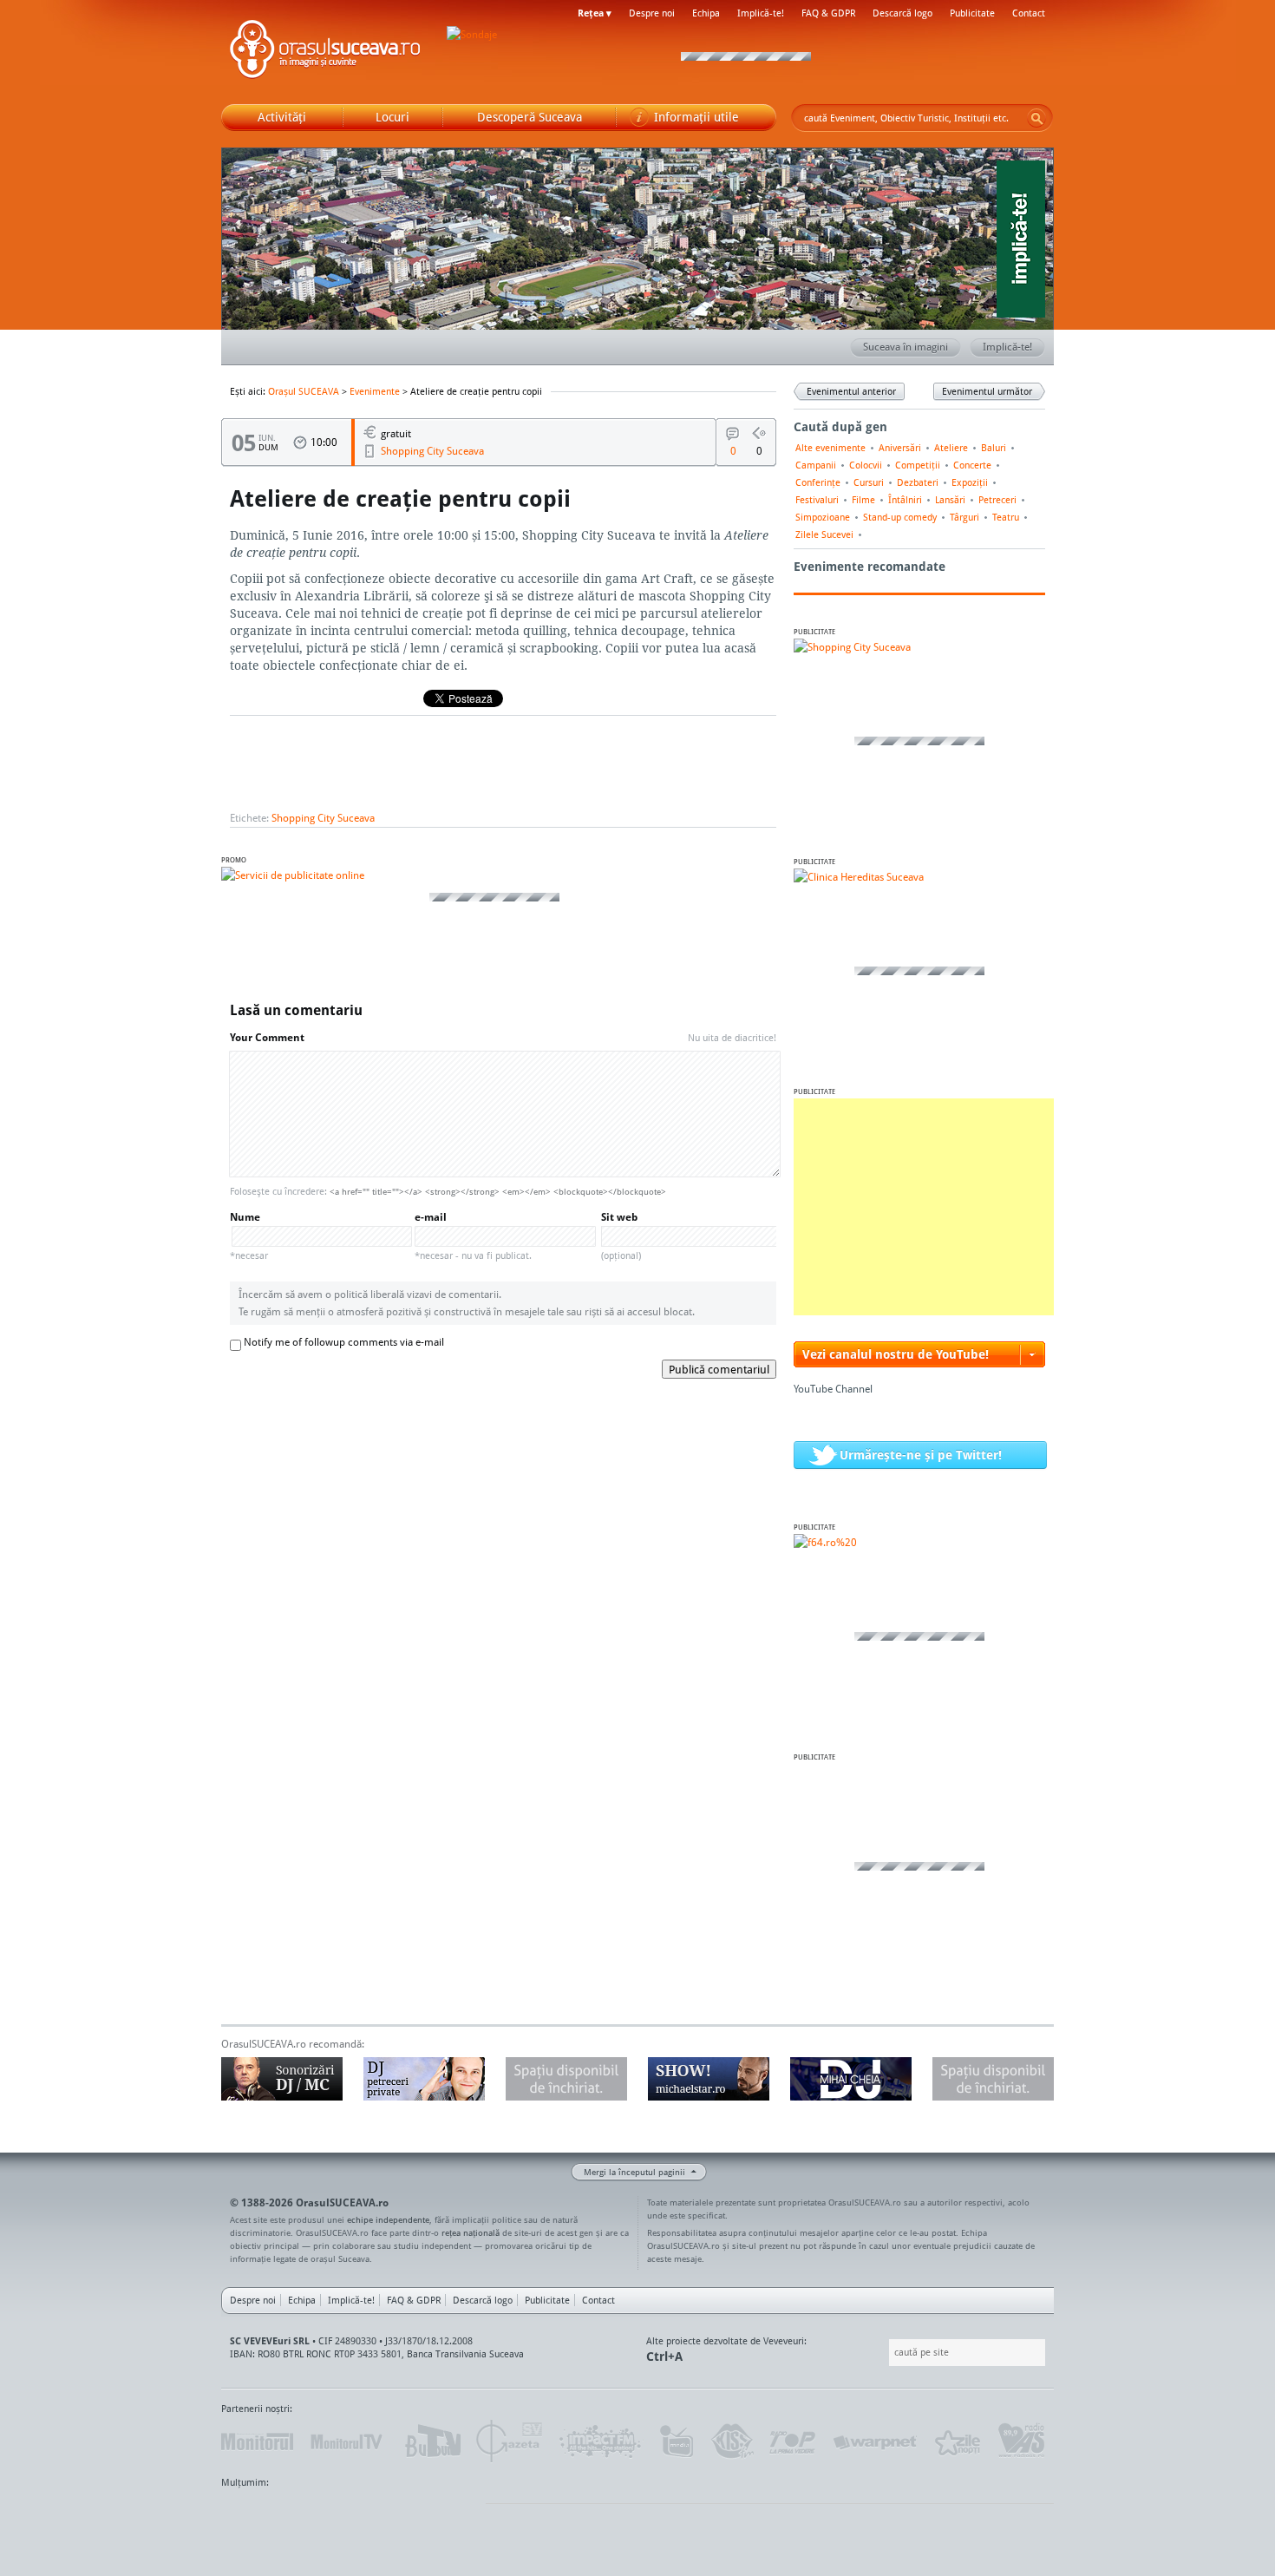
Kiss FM (731, 2442)
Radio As (1022, 2442)
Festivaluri (817, 500)
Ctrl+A (664, 2356)
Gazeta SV (510, 2442)
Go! (1036, 118)
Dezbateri (918, 482)
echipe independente (388, 2219)
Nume (249, 1236)
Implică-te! (761, 13)
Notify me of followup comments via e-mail (344, 1342)
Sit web (621, 1236)
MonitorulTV (348, 2442)
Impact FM (601, 2442)
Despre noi (652, 13)
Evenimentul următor (987, 391)
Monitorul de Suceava (257, 2442)
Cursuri (869, 482)
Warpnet (874, 2442)
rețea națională (471, 2232)
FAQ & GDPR (828, 13)
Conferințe (818, 482)
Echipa (706, 13)
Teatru (1006, 517)
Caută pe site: (887, 2353)
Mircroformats (366, 2515)
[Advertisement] (924, 1207)
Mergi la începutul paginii (634, 2172)
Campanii (816, 465)
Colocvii (866, 465)
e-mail (473, 1236)
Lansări (950, 500)
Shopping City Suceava (432, 451)
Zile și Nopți (956, 2442)
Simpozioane (823, 517)
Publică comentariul (719, 1369)
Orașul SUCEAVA (325, 52)
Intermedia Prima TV (676, 2442)
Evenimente (375, 391)
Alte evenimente (830, 448)
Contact (1029, 13)
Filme (863, 500)
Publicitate (972, 13)
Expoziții (970, 482)
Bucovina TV (432, 2442)
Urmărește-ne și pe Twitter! (921, 1455)
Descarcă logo (902, 13)
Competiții (918, 465)
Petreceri (997, 500)
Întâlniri (905, 500)
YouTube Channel (833, 1389)
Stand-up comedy (900, 517)
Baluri (994, 448)
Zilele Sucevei (824, 534)
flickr (455, 2515)
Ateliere (951, 448)
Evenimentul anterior (851, 391)
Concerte (972, 465)
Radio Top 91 (793, 2442)
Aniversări (900, 448)
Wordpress (265, 2515)
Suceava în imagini (906, 347)
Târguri (964, 517)
